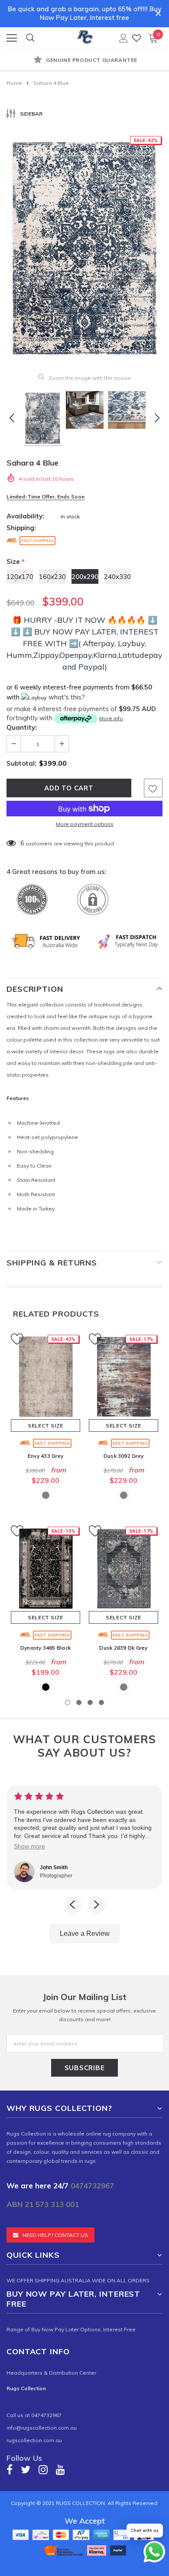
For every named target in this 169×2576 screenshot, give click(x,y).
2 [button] (79, 1702)
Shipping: (21, 528)
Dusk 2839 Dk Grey (123, 1648)
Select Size (45, 1426)
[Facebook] (10, 2469)
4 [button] (101, 1702)
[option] (84, 61)
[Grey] (46, 1495)
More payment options (85, 824)
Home (14, 83)
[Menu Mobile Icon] (12, 38)
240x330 (117, 577)
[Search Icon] (30, 38)
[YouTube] (60, 2469)
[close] (158, 13)
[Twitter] (26, 2469)
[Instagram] (43, 2469)
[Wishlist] (136, 38)
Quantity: (22, 727)
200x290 (85, 577)
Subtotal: (21, 763)
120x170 (20, 577)
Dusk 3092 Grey (123, 1456)
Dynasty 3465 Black (45, 1648)
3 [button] (90, 1702)
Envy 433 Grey (45, 1456)
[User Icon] (123, 38)
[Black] (46, 1687)
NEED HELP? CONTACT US (55, 2235)
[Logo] (85, 36)
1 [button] (68, 1702)
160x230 (52, 577)
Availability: (25, 516)
